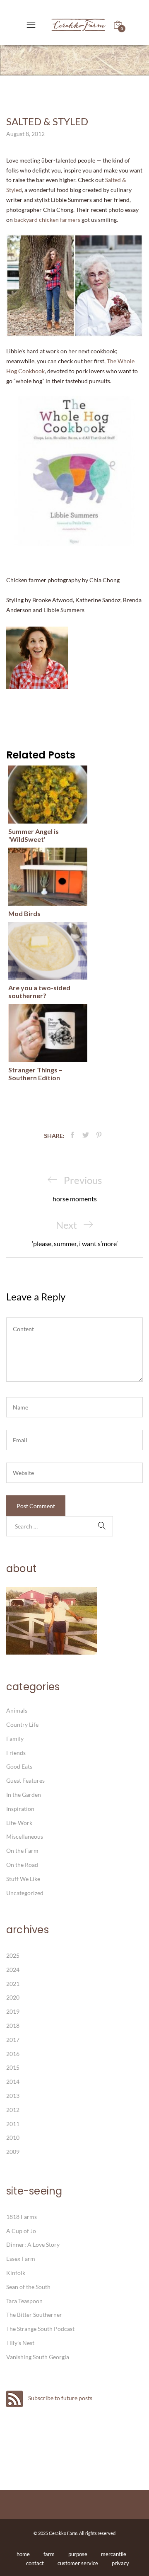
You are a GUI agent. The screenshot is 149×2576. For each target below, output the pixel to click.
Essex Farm (21, 2259)
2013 (13, 2096)
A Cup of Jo (21, 2231)
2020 (13, 1997)
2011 (13, 2124)
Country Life (22, 1724)
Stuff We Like (23, 1879)
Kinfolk (16, 2273)
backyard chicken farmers (48, 220)
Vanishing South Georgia (38, 2357)
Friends (16, 1753)
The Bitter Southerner (34, 2315)
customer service (78, 2563)
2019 (13, 2011)
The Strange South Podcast (40, 2329)
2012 (13, 2110)
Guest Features (25, 1780)
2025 (13, 1955)
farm (49, 2554)
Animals (17, 1710)
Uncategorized (25, 1893)
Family (15, 1739)
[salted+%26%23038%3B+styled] (86, 1135)
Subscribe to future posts (60, 2398)
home (23, 2554)
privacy (120, 2563)
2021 (13, 1984)
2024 (13, 1970)
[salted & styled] (72, 1135)
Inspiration (20, 1809)
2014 (13, 2081)
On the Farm (22, 1851)
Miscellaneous (25, 1836)
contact (35, 2563)
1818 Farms (22, 2217)
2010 (13, 2137)
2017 (13, 2040)
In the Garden (24, 1795)
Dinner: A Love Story (33, 2244)
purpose (78, 2554)
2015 (13, 2067)
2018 (13, 2026)
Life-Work (19, 1823)
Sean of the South (28, 2287)
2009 (13, 2152)
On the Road (22, 1865)
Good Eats (19, 1766)
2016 (13, 2054)
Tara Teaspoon (24, 2301)
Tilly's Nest (20, 2343)
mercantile (114, 2554)
